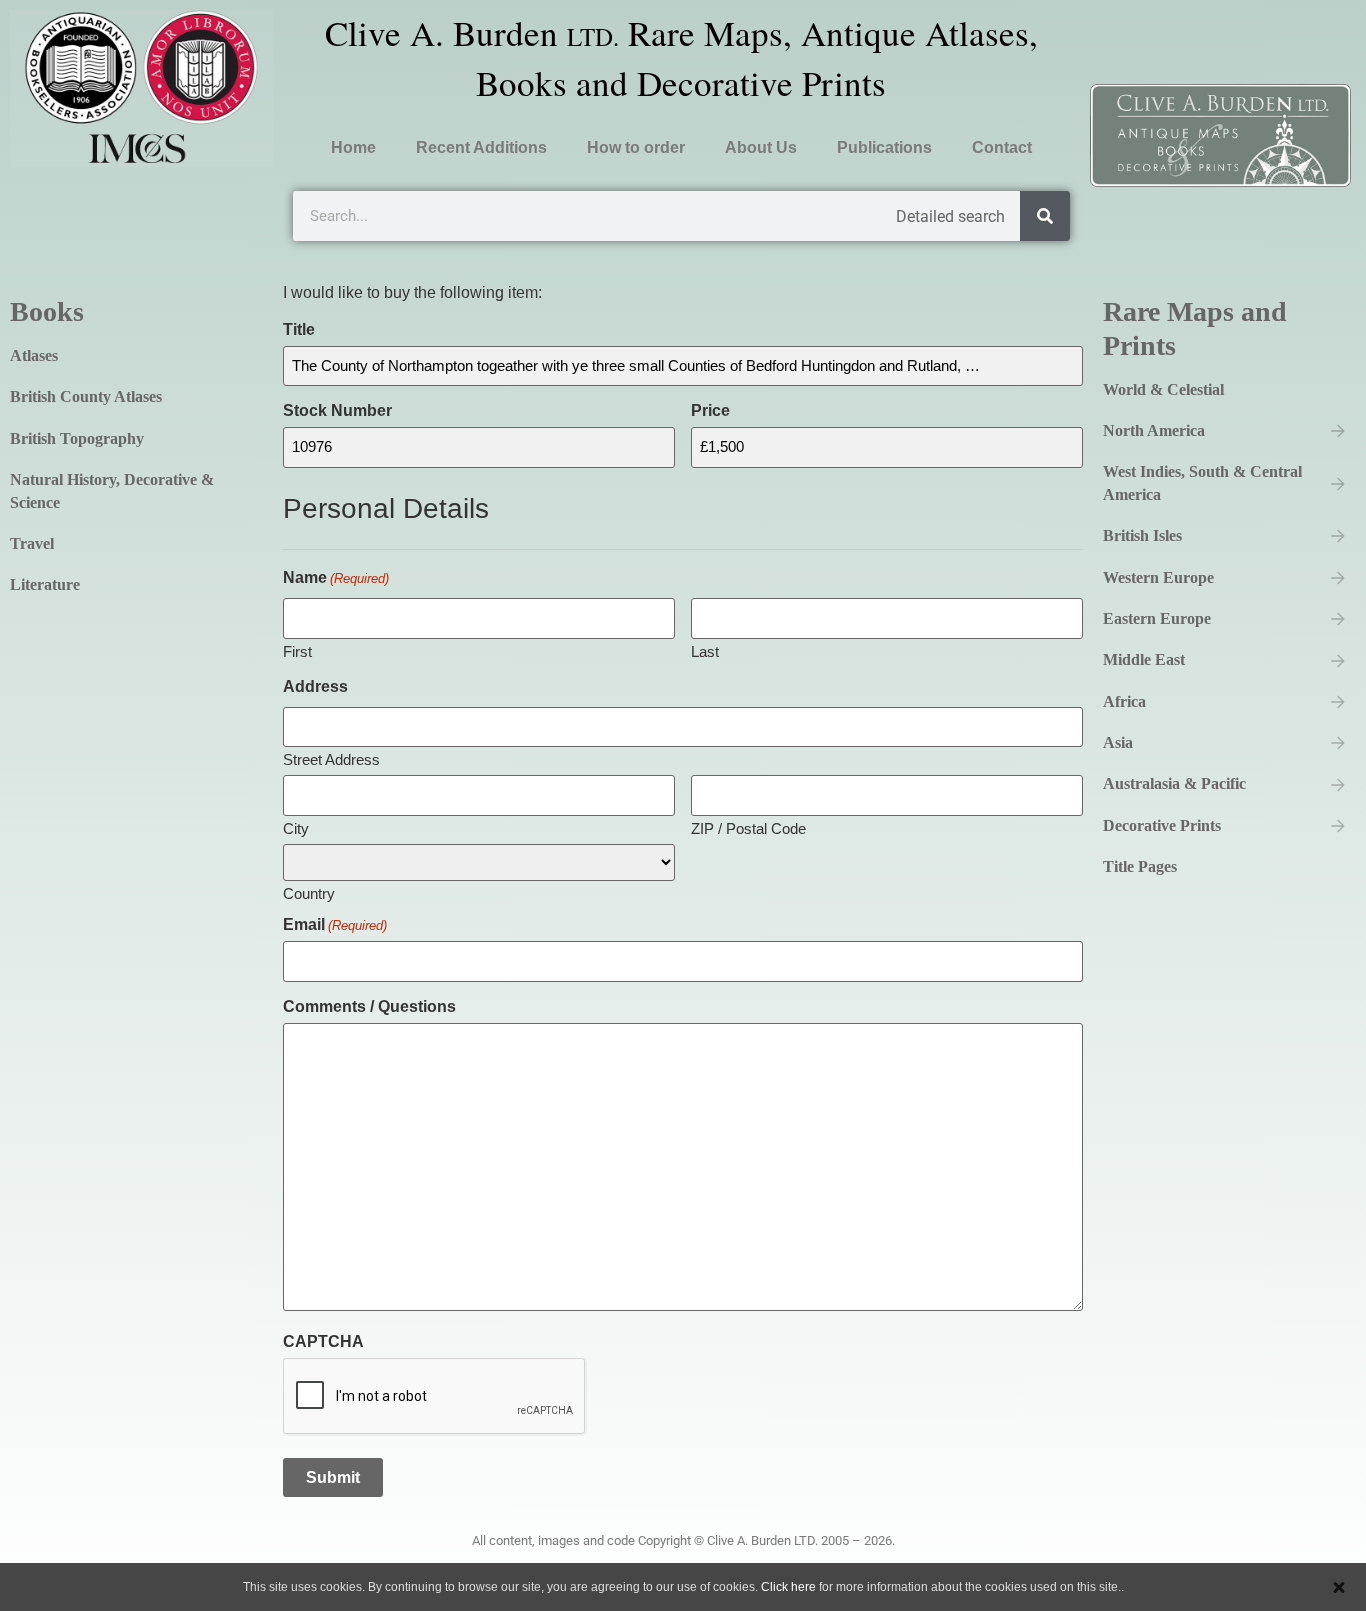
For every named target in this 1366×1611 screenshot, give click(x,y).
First (297, 651)
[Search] (1045, 216)
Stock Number (337, 411)
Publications (884, 147)
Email (335, 925)
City (296, 828)
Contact (1002, 147)
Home (353, 147)
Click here (788, 1587)
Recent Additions (481, 147)
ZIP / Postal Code (748, 828)
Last (705, 651)
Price (710, 411)
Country (309, 893)
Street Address (331, 759)
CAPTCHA (323, 1342)
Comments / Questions (369, 1007)
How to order (636, 147)
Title (299, 330)
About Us (761, 147)
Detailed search (950, 216)
